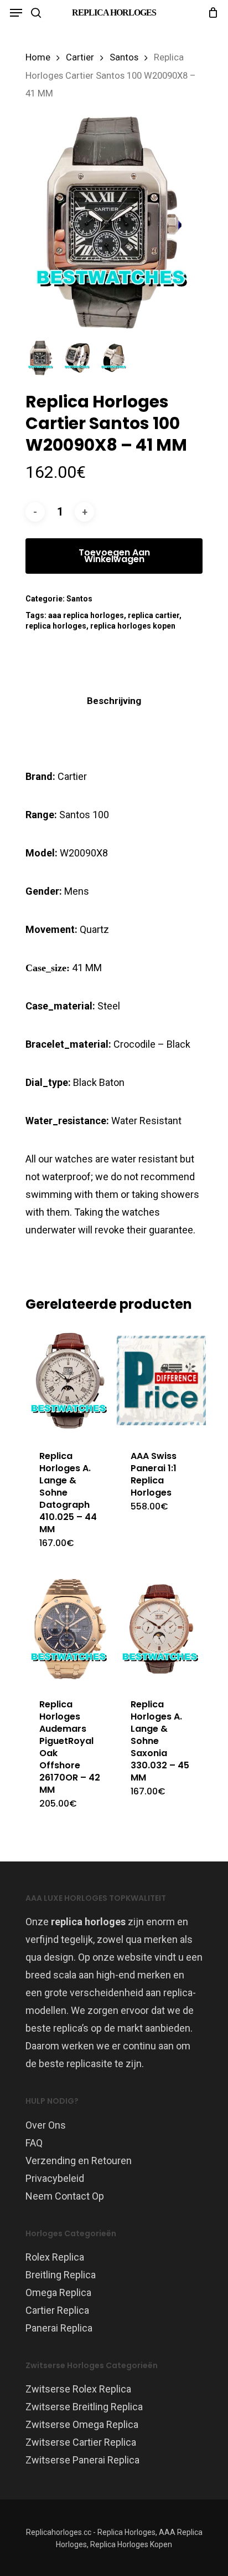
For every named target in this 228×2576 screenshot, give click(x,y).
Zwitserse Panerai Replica (82, 2460)
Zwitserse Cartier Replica (81, 2442)
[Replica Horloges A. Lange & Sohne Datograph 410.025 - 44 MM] (70, 1381)
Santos (124, 57)
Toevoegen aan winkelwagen (114, 556)
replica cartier (154, 615)
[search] (36, 13)
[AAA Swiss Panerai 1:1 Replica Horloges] (161, 1381)
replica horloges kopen (133, 626)
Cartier (80, 57)
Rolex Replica (55, 2257)
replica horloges (56, 626)
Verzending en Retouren (79, 2161)
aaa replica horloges (86, 615)
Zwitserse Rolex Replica (78, 2389)
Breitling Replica (61, 2275)
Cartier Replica (57, 2310)
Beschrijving (114, 701)
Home (38, 57)
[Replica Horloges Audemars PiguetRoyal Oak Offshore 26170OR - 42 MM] (70, 1629)
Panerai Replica (59, 2328)
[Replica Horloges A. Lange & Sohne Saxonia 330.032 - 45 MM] (161, 1629)
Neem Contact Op (65, 2196)
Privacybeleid (55, 2178)
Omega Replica (58, 2292)
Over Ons (46, 2125)
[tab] (114, 701)
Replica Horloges (114, 12)
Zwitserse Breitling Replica (84, 2407)
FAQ (34, 2143)
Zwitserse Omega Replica (82, 2424)
